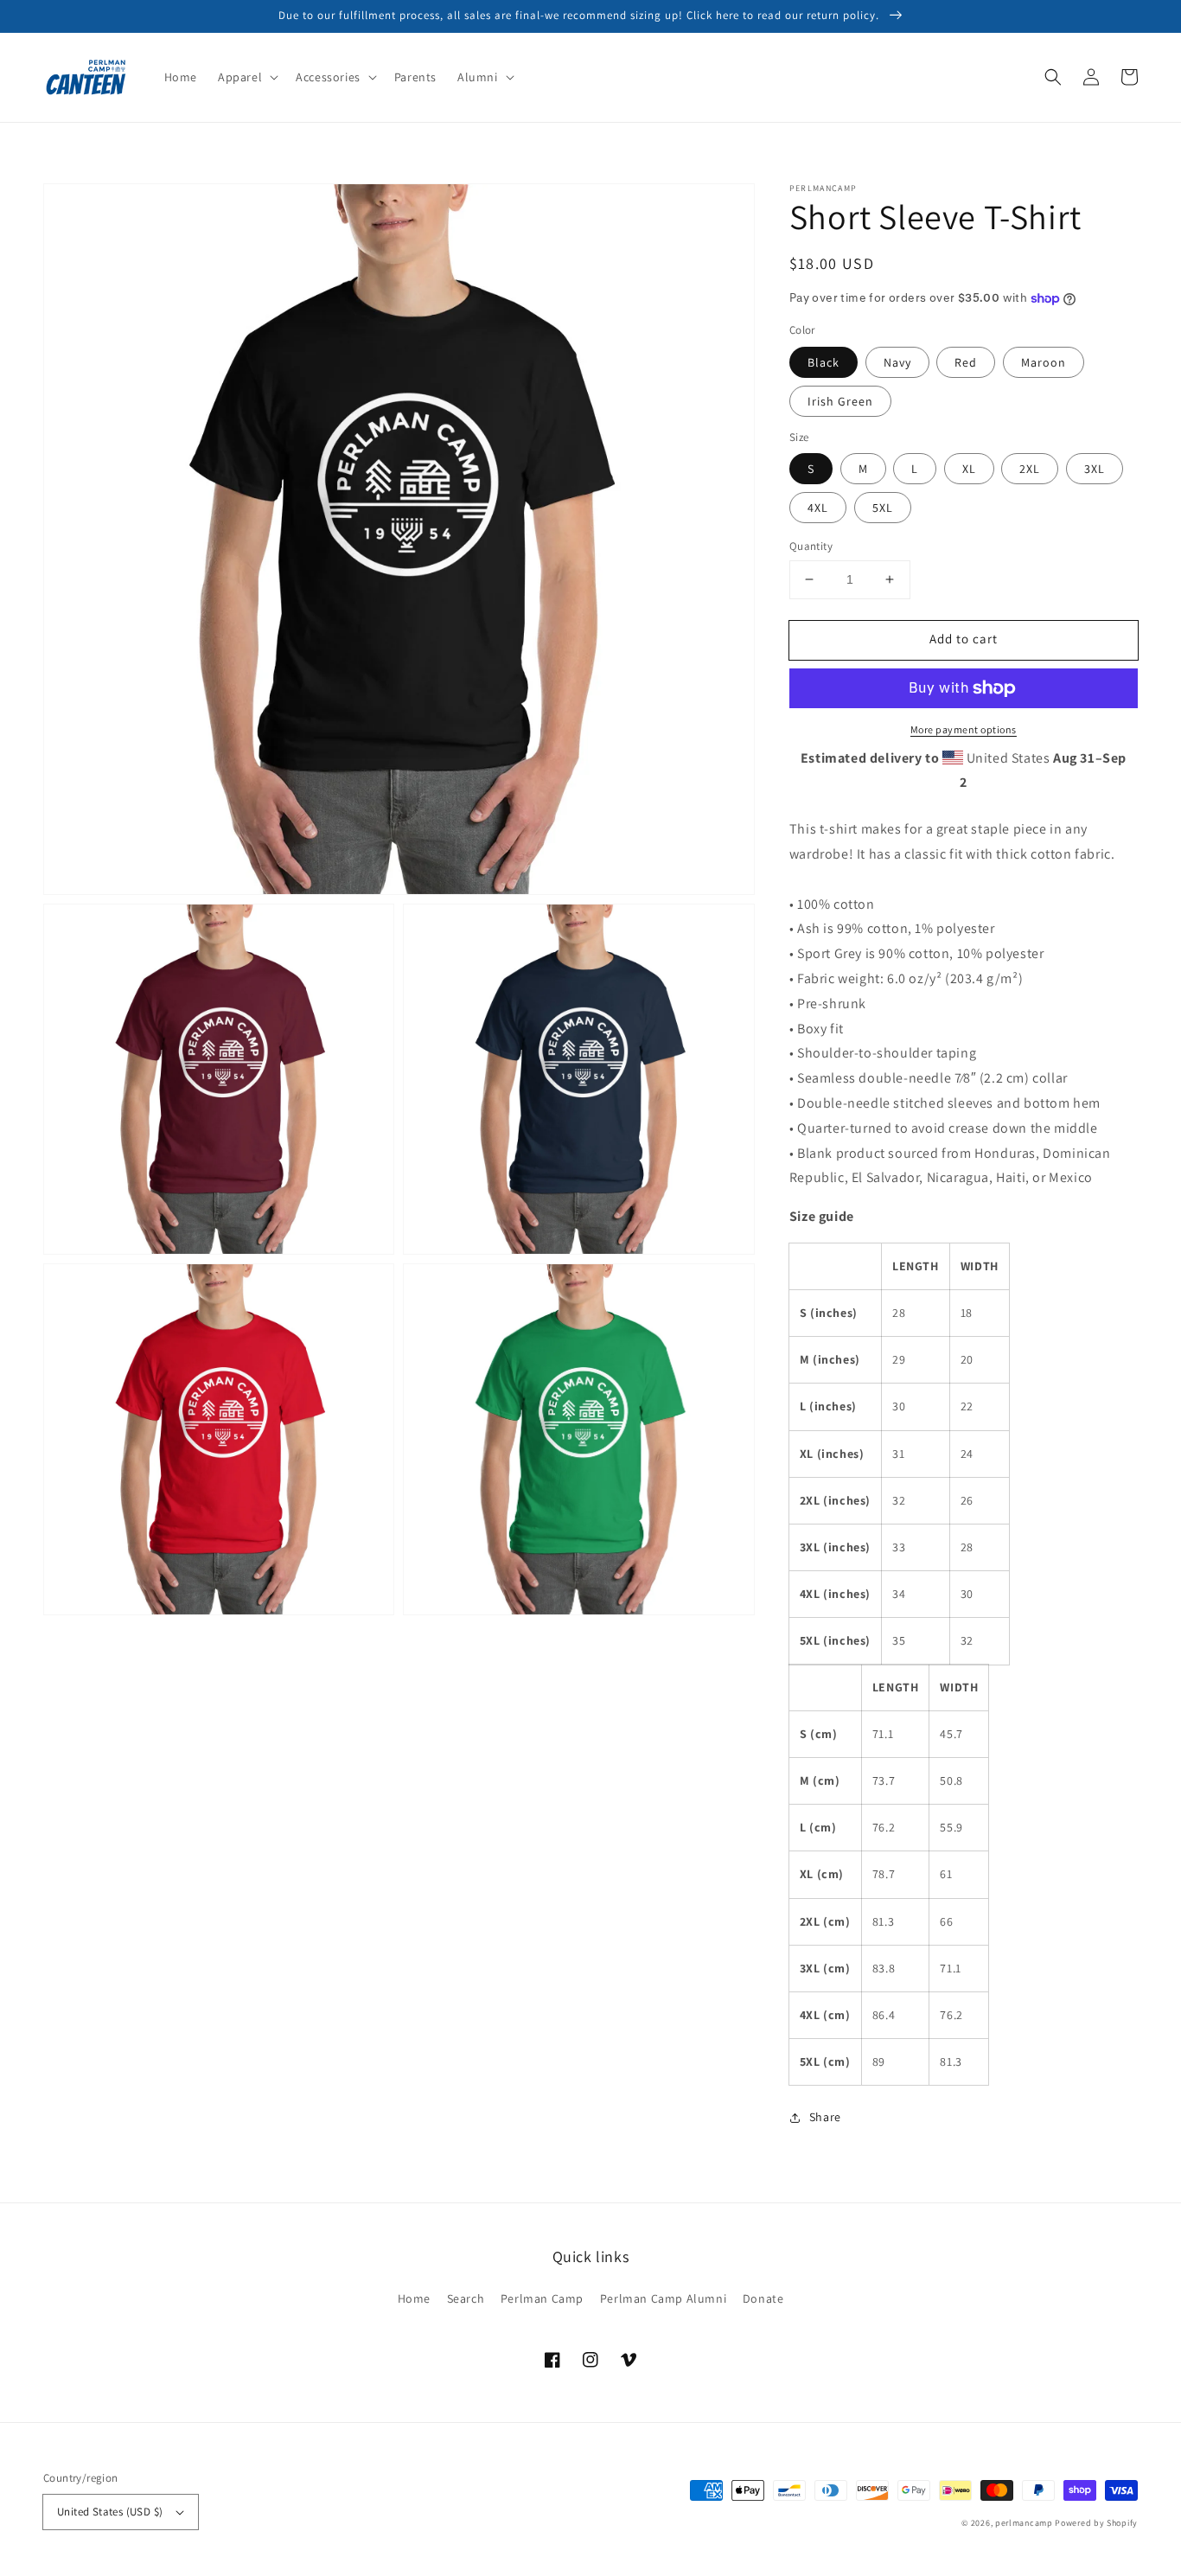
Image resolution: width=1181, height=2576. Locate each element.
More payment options (964, 729)
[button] (246, 77)
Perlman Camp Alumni (663, 2298)
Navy (897, 362)
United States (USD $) (110, 2512)
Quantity (811, 546)
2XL (1030, 469)
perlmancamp (1024, 2523)
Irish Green (840, 401)
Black (824, 362)
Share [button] (825, 2117)
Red (966, 362)
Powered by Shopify (1096, 2523)
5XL (883, 508)
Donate (763, 2298)
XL (969, 469)
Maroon (1044, 362)
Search (466, 2298)
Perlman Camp (542, 2298)
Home (414, 2298)
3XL (1095, 469)
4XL (818, 508)
